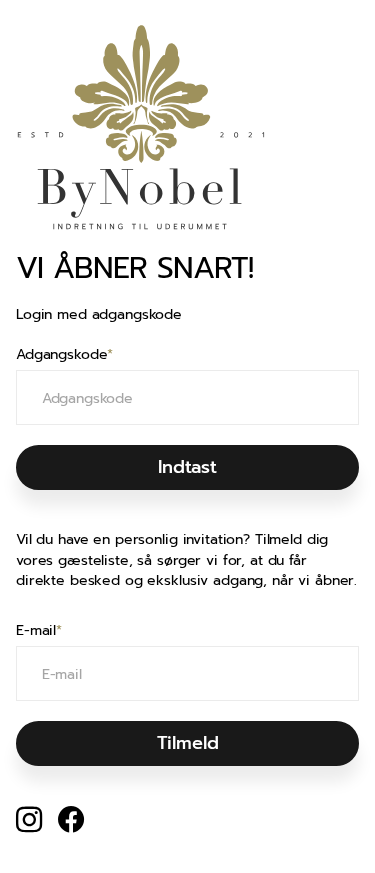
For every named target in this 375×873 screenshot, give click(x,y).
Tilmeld (188, 743)
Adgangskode (64, 355)
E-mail (39, 631)
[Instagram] (29, 819)
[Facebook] (71, 820)
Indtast (187, 467)
